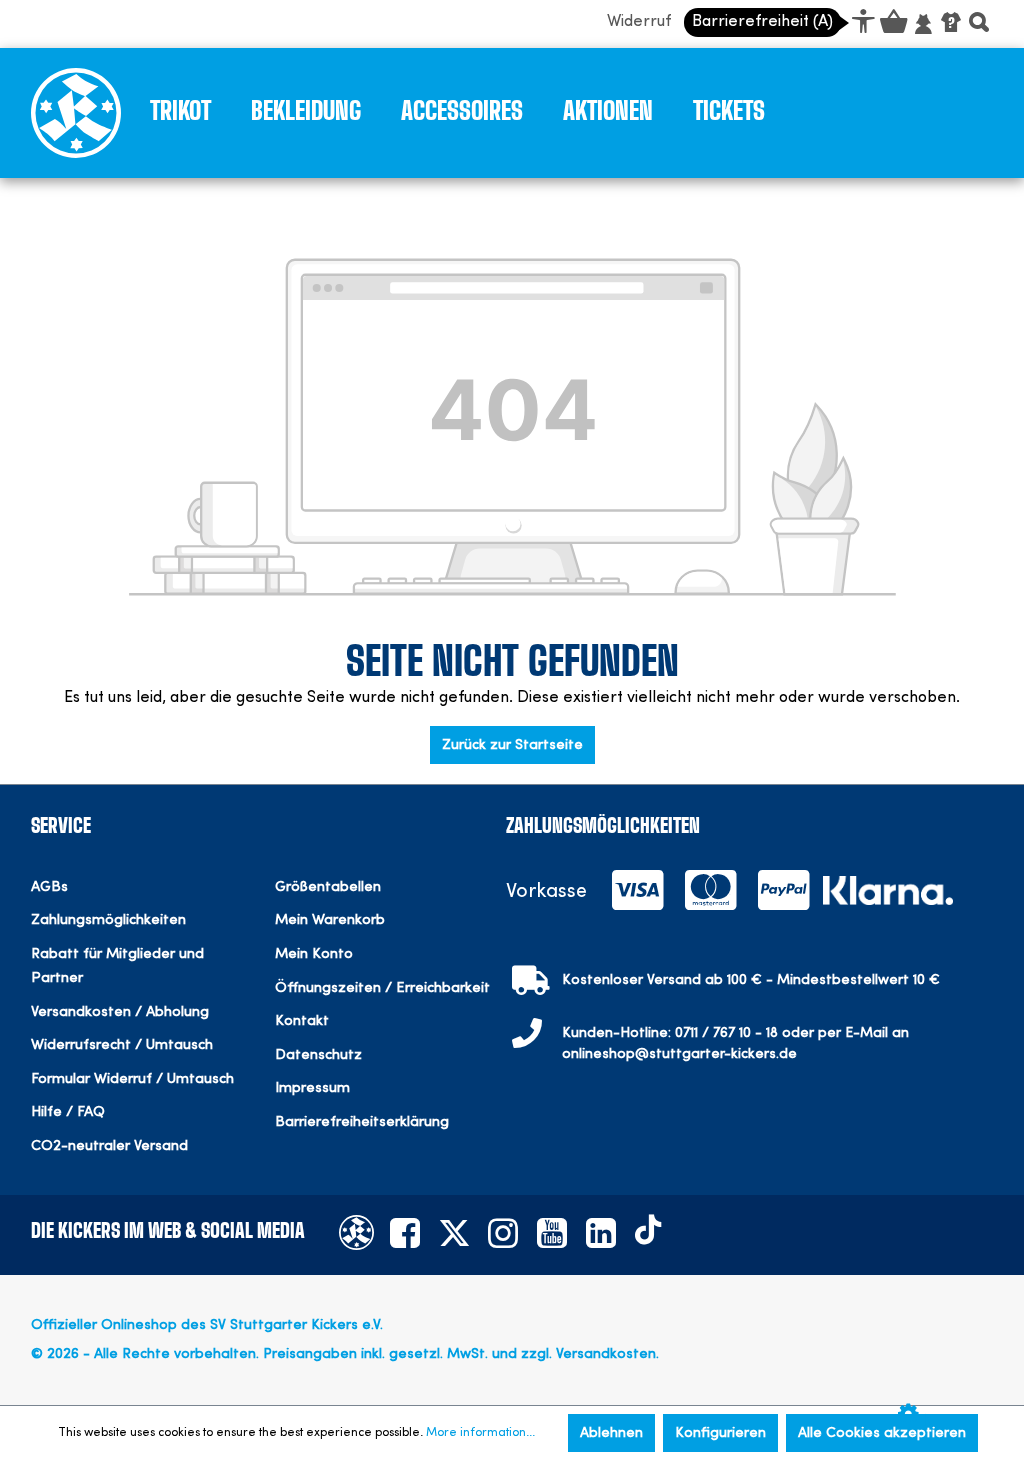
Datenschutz (318, 1055)
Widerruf (639, 22)
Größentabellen (328, 887)
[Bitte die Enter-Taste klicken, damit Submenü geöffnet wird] (226, 116)
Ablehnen (611, 1433)
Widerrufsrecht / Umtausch (122, 1045)
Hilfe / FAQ (68, 1112)
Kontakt (302, 1021)
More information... (480, 1433)
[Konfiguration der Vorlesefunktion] (913, 1416)
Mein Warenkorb (330, 920)
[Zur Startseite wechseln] (76, 111)
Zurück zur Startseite (512, 745)
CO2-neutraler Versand (109, 1146)
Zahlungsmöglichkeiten (108, 920)
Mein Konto (314, 954)
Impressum (312, 1088)
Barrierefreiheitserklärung (362, 1122)
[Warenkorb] (893, 25)
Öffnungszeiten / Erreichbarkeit (382, 988)
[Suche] (979, 24)
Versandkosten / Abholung (120, 1012)
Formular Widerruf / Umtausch (132, 1079)
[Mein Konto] (923, 25)
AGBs (49, 887)
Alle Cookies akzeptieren (882, 1433)
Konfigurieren (720, 1433)
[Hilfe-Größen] (951, 21)
